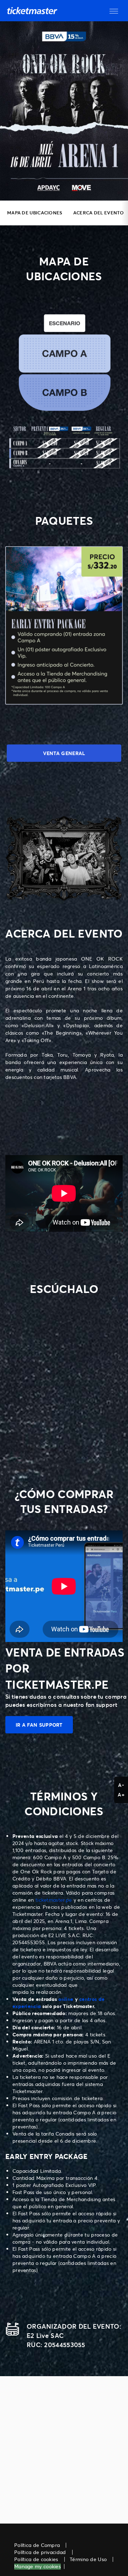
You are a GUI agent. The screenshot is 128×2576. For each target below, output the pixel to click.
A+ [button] (121, 1795)
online (66, 1999)
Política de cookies (36, 2559)
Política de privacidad (40, 2552)
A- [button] (121, 1785)
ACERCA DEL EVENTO (98, 213)
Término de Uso (88, 2559)
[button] (114, 11)
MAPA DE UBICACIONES (35, 213)
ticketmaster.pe (54, 1900)
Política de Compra (37, 2545)
